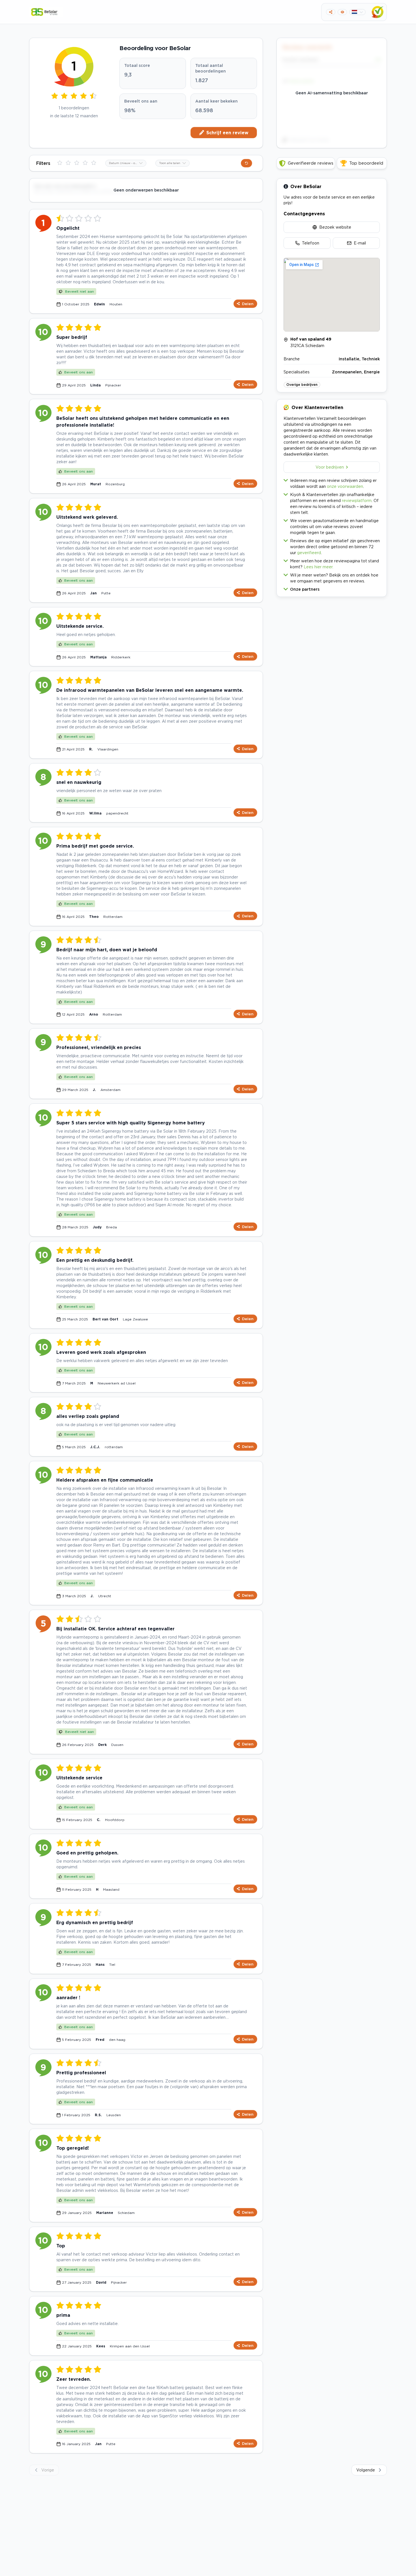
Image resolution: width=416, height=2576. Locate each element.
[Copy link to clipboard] (331, 12)
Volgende (366, 2470)
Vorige (48, 2470)
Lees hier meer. (319, 567)
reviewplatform (357, 500)
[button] (332, 588)
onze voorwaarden (345, 486)
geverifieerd (309, 553)
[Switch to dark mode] (342, 12)
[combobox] (126, 163)
